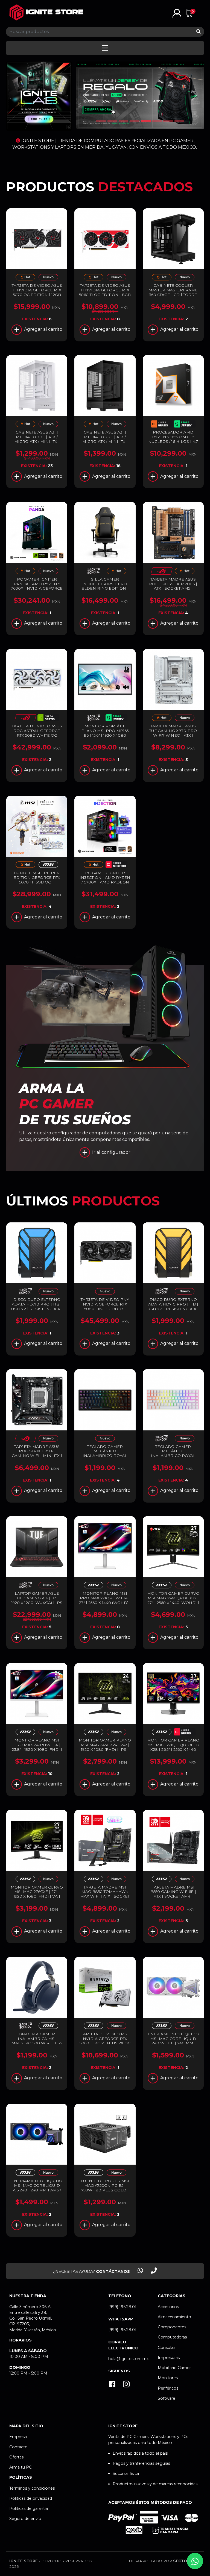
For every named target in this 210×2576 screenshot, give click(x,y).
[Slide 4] (135, 121)
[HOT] (25, 278)
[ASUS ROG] (162, 572)
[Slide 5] (146, 121)
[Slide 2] (112, 121)
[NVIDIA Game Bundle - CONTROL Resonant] (48, 718)
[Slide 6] (157, 121)
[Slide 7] (168, 121)
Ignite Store (24, 2561)
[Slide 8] (179, 121)
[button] (177, 13)
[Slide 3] (123, 121)
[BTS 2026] (94, 572)
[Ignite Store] (46, 12)
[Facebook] (112, 2385)
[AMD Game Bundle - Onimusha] (162, 425)
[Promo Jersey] (185, 425)
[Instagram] (126, 2385)
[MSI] (48, 866)
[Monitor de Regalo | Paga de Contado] (116, 866)
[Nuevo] (48, 278)
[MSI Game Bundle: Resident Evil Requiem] (185, 1733)
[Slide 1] (101, 121)
